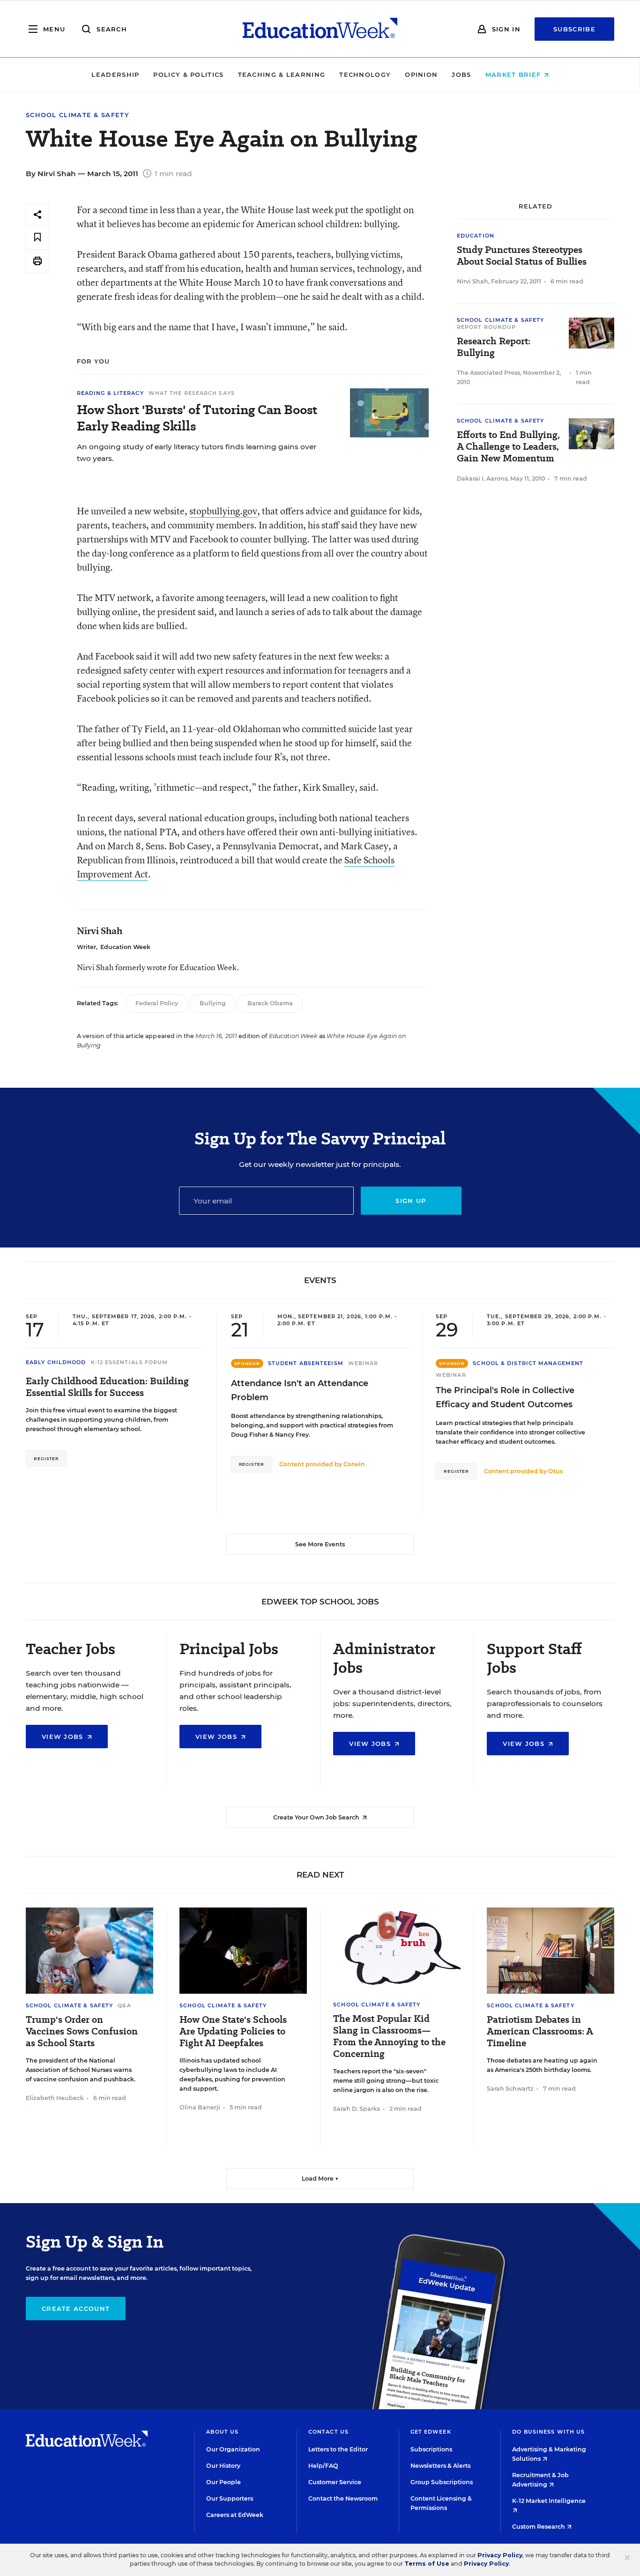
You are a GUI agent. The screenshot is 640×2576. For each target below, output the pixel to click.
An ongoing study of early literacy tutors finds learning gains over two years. (197, 453)
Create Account (76, 2309)
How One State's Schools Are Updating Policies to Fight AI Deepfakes (233, 2031)
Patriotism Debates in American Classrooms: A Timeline (540, 2031)
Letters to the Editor (338, 2449)
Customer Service (335, 2482)
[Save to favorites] (37, 238)
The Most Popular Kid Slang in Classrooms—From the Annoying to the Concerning (389, 2036)
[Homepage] (320, 29)
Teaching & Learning (282, 74)
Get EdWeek (431, 2432)
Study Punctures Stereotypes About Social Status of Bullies (522, 256)
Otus (555, 1471)
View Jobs (64, 1737)
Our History (223, 2466)
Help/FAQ (323, 2466)
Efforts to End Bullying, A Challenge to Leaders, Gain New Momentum (508, 447)
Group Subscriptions (442, 2482)
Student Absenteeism (306, 1363)
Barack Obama (270, 1003)
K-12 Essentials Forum (130, 1362)
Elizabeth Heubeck (55, 2098)
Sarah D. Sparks (357, 2109)
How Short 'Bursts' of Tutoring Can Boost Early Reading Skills (197, 418)
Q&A (124, 2005)
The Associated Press (488, 373)
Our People (223, 2482)
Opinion (421, 74)
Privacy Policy (500, 2555)
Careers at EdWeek (235, 2515)
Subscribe (574, 29)
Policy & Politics (188, 74)
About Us (222, 2432)
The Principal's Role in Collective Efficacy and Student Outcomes (505, 1397)
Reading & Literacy (110, 393)
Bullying (213, 1003)
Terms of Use (427, 2564)
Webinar (363, 1363)
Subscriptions (431, 2449)
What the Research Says (192, 393)
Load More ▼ (320, 2179)
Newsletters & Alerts (440, 2466)
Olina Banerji (200, 2107)
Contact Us (328, 2432)
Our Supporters (230, 2498)
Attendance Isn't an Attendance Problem (300, 1390)
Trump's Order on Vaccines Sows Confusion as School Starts (82, 2031)
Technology (365, 74)
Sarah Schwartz (510, 2089)
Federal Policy (157, 1003)
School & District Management (528, 1363)
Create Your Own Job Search (317, 1817)
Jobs (461, 74)
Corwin (354, 1464)
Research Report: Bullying (494, 347)
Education (476, 236)
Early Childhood (56, 1362)
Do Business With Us (548, 2432)
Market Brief (514, 74)
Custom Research (539, 2527)
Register (46, 1459)
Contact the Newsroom (343, 2498)
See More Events (320, 1544)
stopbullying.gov (223, 511)
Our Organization (233, 2449)
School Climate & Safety (78, 115)
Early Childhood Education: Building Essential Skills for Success (107, 1387)
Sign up (411, 1201)
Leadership (115, 74)
